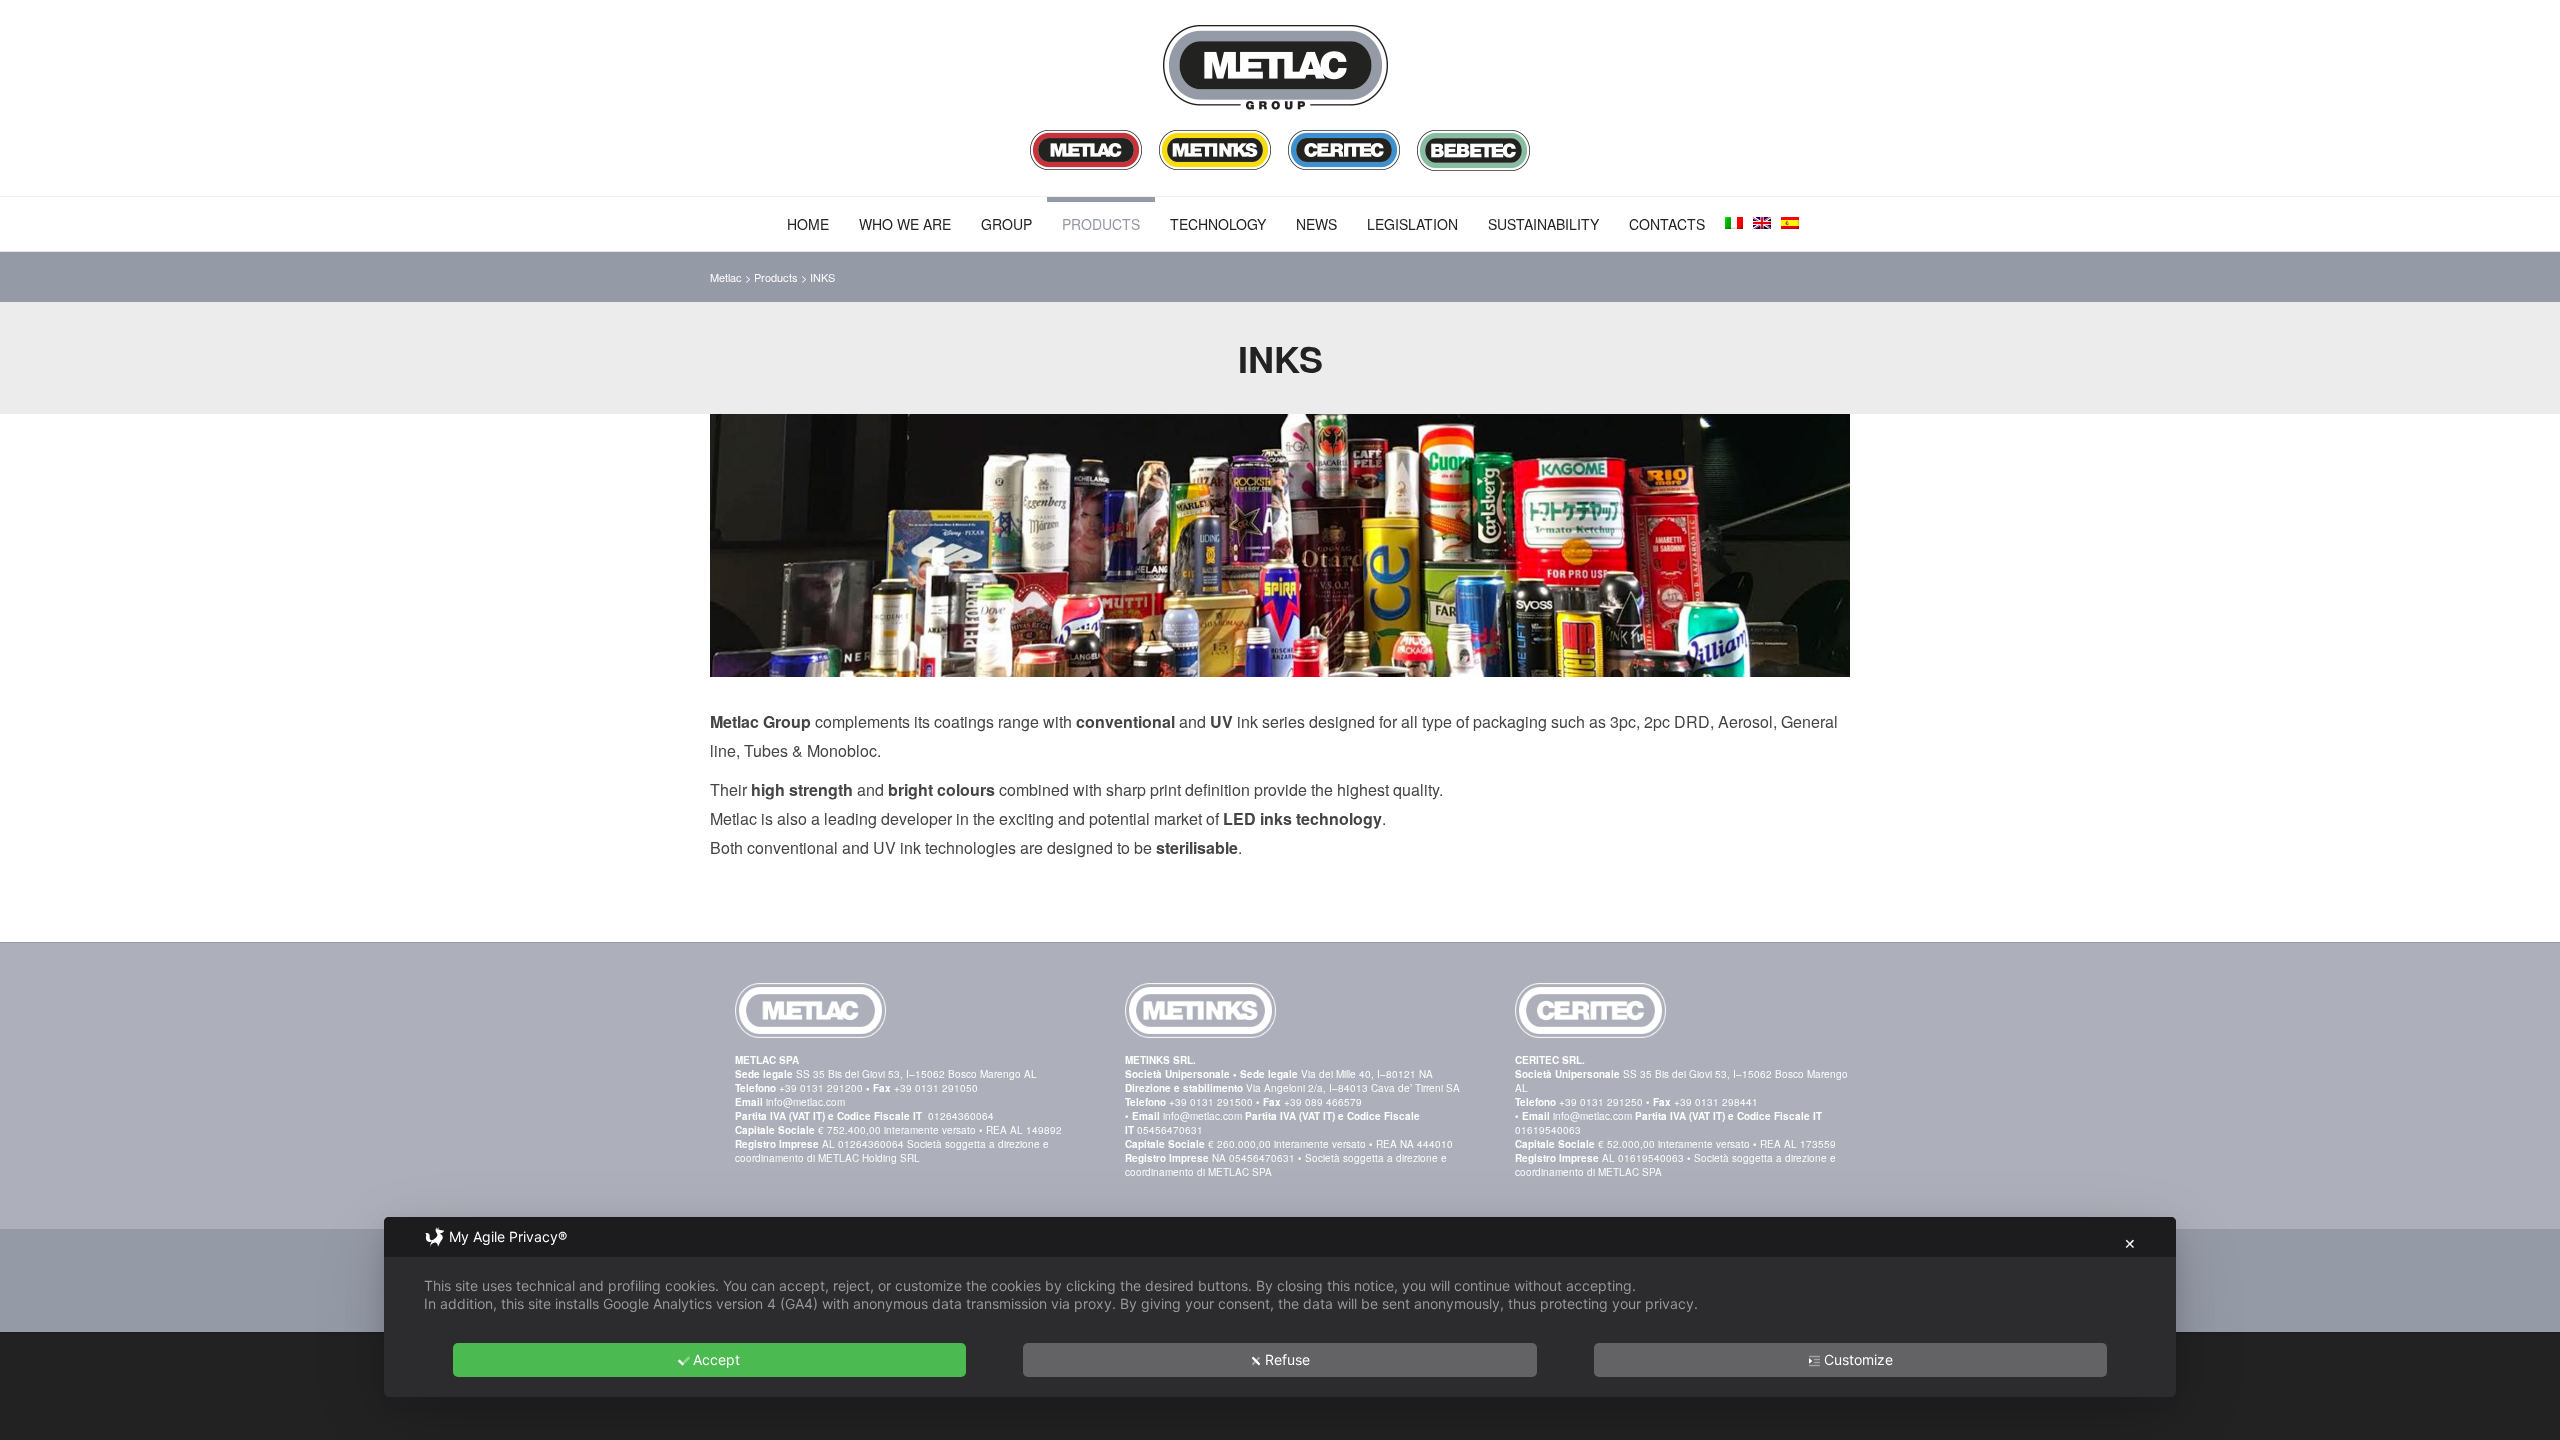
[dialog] (1280, 1307)
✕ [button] (2130, 1243)
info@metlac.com (805, 1102)
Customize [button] (1858, 1359)
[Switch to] (1734, 223)
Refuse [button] (1287, 1359)
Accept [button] (716, 1359)
